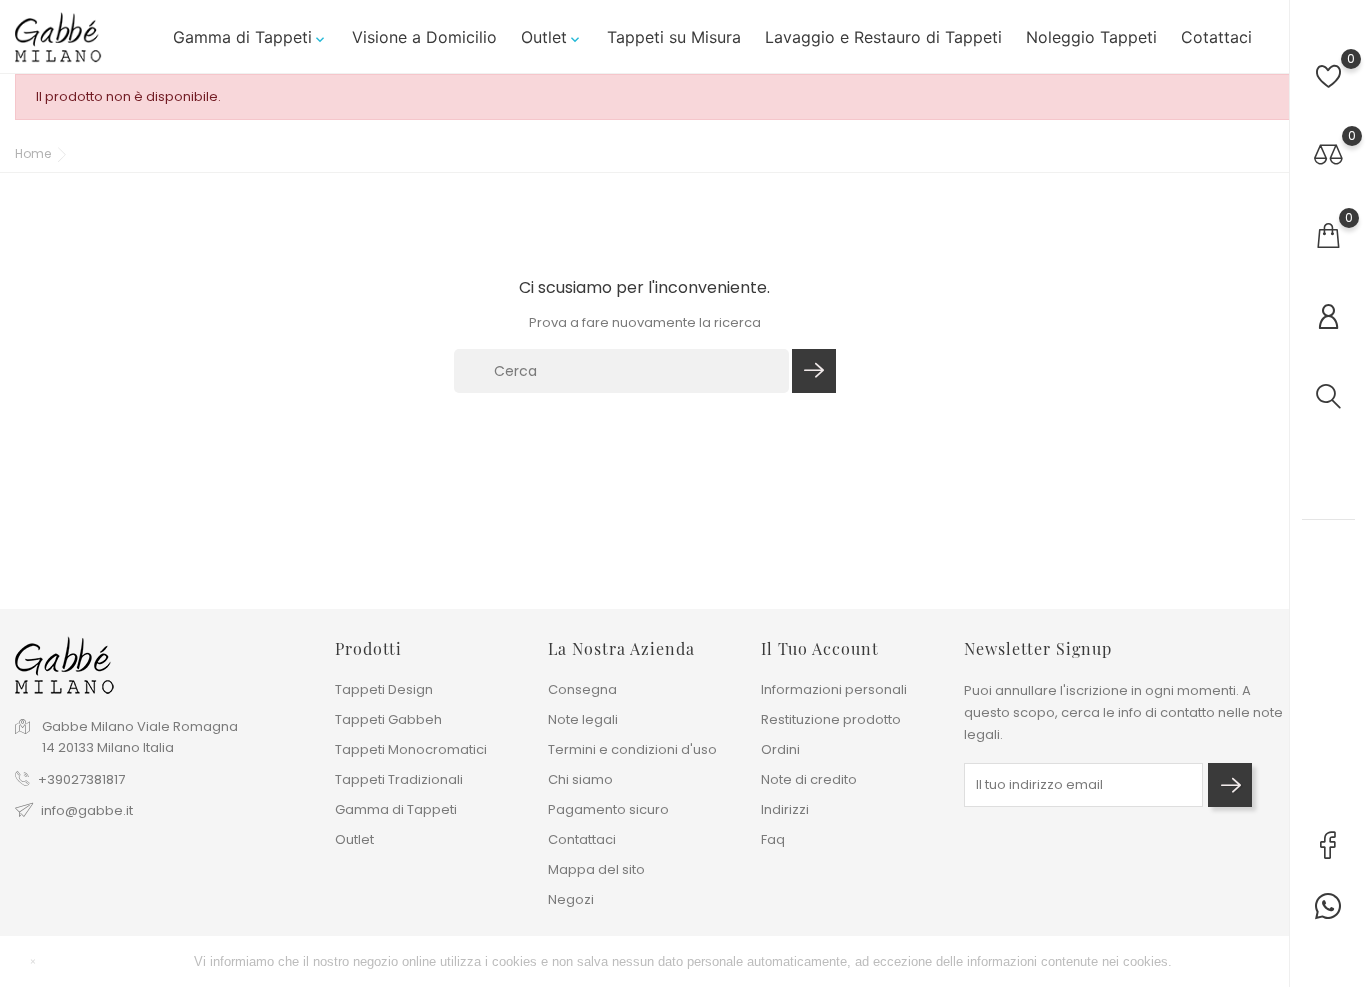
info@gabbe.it (87, 810)
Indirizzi (785, 809)
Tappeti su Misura (674, 37)
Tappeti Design (384, 689)
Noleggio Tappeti (1091, 37)
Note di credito (809, 779)
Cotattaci (1216, 37)
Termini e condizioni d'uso (632, 749)
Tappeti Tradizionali (399, 779)
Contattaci (582, 839)
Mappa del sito (596, 869)
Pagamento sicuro (608, 809)
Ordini (780, 749)
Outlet (552, 37)
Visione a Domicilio (424, 37)
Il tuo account (820, 648)
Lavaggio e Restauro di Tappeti (883, 37)
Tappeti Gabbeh (388, 719)
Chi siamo (580, 779)
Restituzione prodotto (831, 719)
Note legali (583, 719)
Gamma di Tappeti (250, 37)
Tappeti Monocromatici (411, 749)
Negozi (571, 899)
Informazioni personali (834, 689)
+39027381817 (81, 779)
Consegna (582, 689)
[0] (1328, 76)
